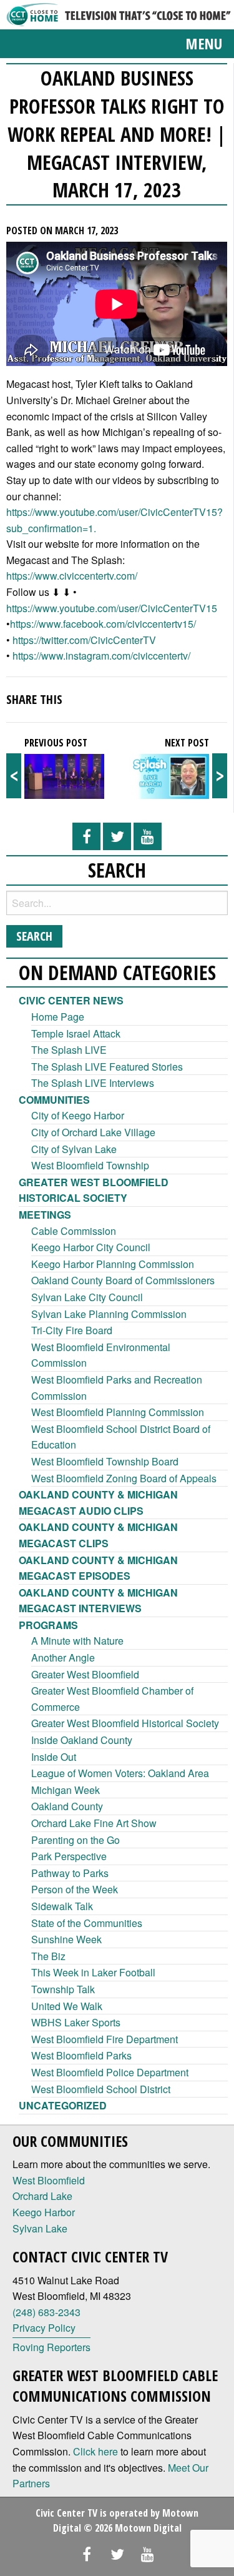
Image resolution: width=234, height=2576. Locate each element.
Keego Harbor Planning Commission (113, 1264)
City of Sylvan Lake (74, 1149)
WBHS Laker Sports (76, 2022)
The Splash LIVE (69, 1050)
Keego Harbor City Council (91, 1247)
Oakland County (67, 1806)
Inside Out (54, 1757)
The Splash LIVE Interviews (93, 1083)
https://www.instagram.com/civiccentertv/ (101, 656)
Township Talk (63, 1989)
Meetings (45, 1215)
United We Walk (67, 2006)
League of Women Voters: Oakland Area (120, 1773)
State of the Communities (87, 1923)
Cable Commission (74, 1231)
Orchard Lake (42, 2196)
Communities (54, 1100)
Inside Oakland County (82, 1740)
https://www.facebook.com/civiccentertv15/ (103, 624)
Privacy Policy (44, 2328)
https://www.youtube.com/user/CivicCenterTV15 (112, 608)
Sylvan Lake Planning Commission (109, 1314)
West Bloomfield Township (90, 1165)
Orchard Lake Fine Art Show (94, 1823)
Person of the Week (75, 1889)
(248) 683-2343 (46, 2312)
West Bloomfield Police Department (110, 2072)
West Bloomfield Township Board (105, 1461)
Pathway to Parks (70, 1873)
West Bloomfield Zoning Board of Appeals (124, 1478)
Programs (48, 1625)
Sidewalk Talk (62, 1906)
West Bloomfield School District (101, 2089)
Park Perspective (69, 1856)
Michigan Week (66, 1790)
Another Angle (63, 1657)
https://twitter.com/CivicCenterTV (84, 640)
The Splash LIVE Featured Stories (107, 1067)
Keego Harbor (44, 2212)
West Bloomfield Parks (81, 2055)
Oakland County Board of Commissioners (123, 1280)
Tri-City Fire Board (72, 1330)
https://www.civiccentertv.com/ (72, 576)
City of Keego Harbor (78, 1115)
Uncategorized (63, 2105)
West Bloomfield (49, 2180)
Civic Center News (71, 1000)
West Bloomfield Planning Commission (118, 1412)
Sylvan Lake (40, 2228)
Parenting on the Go (76, 1840)
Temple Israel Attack (76, 1033)
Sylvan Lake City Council (87, 1297)
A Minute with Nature (77, 1641)
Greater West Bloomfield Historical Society (125, 1723)
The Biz (48, 1956)
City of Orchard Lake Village (93, 1132)
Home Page (58, 1017)
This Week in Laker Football (93, 1972)
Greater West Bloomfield (85, 1674)
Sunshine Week (66, 1939)
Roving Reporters (51, 2347)
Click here (95, 2451)
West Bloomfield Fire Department (105, 2039)
